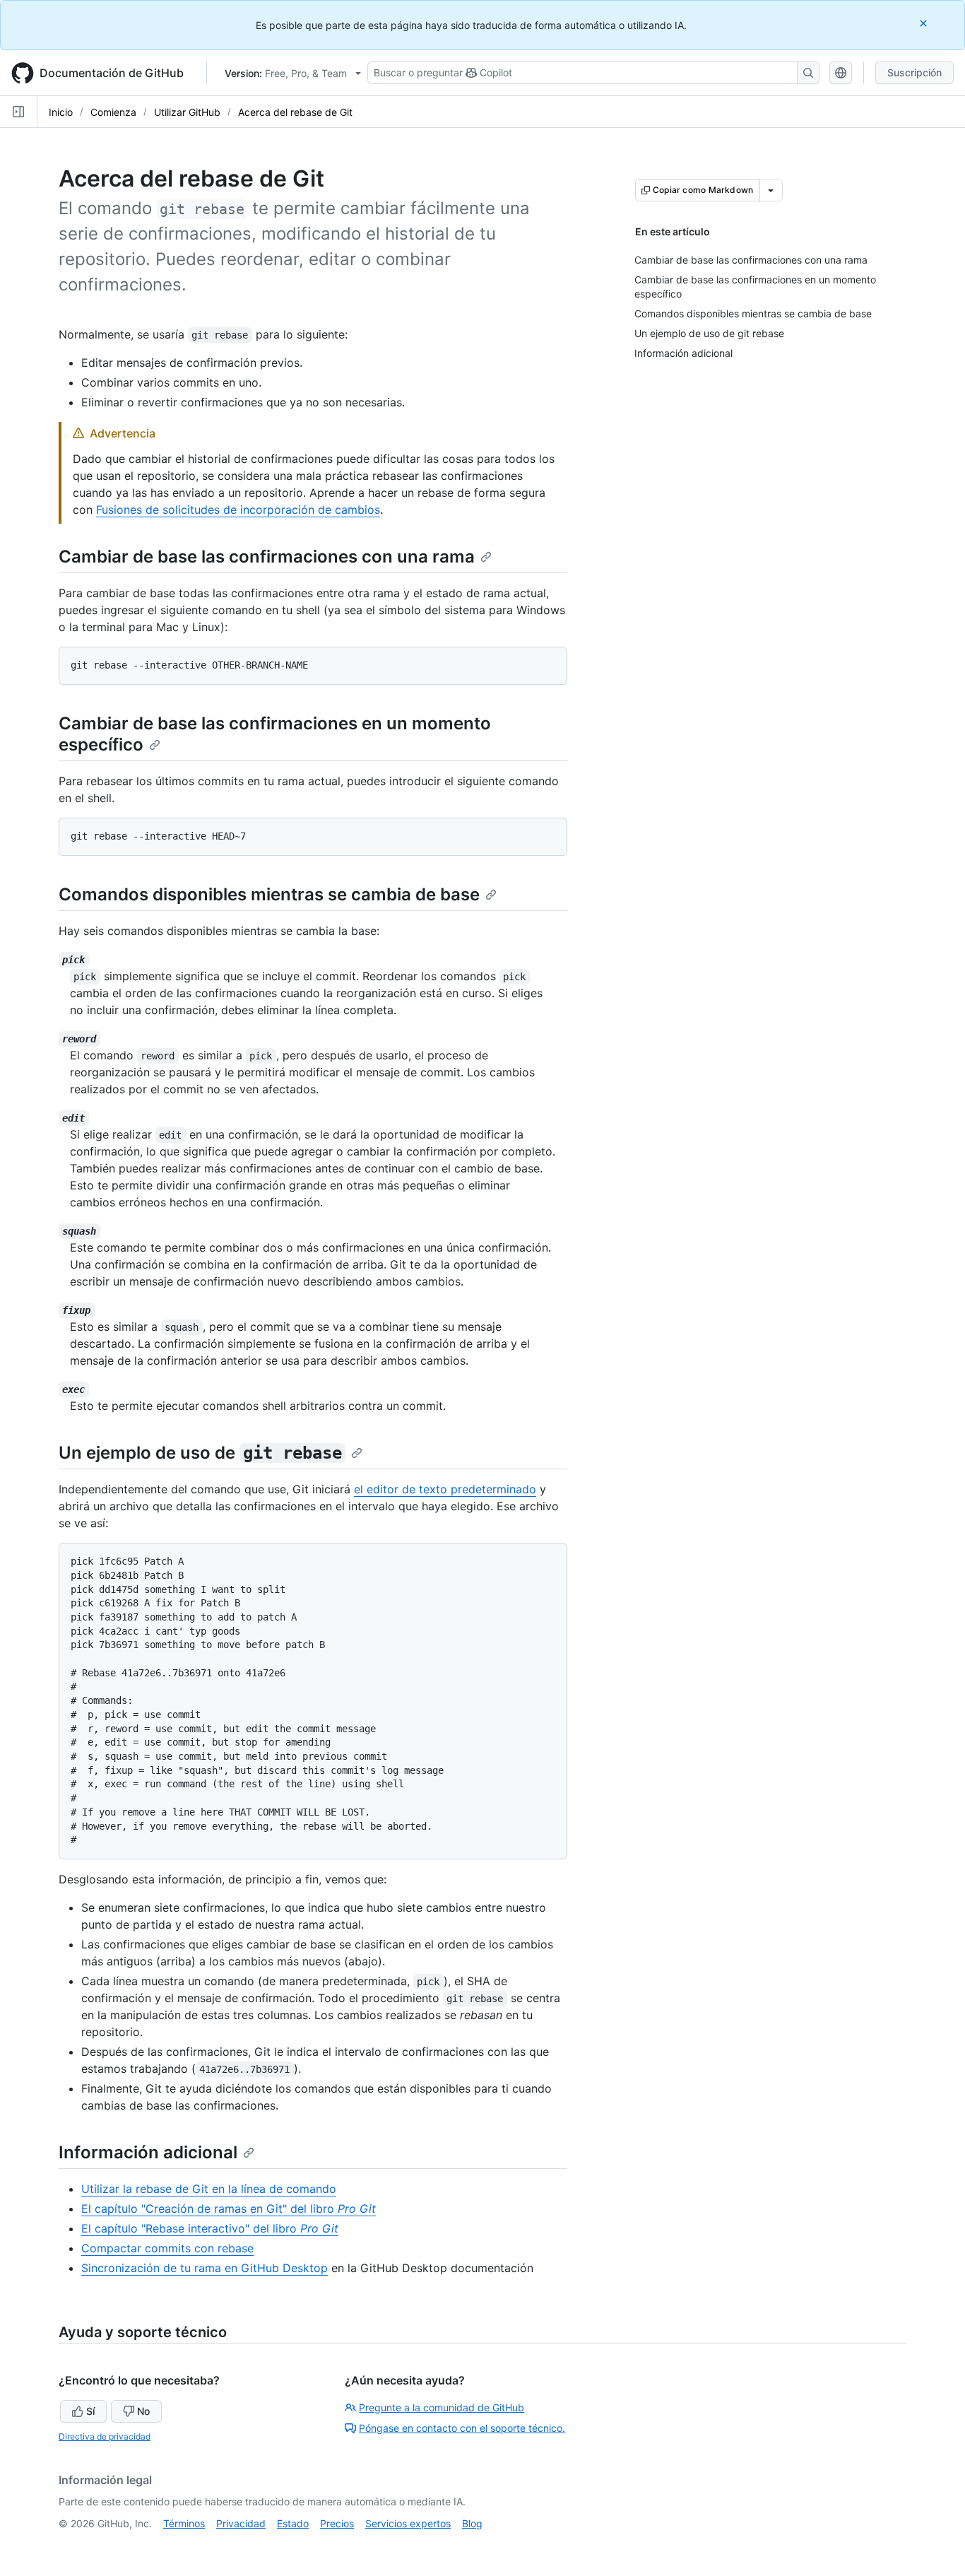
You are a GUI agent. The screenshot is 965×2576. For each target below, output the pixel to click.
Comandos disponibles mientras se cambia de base (269, 894)
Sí (90, 2411)
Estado (293, 2523)
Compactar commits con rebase (167, 2248)
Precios (337, 2523)
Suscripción (914, 72)
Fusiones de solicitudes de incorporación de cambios (238, 510)
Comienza (113, 112)
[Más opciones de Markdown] (771, 190)
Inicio (61, 112)
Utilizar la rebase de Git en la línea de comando (209, 2189)
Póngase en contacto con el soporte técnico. (462, 2428)
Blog (472, 2523)
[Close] (925, 23)
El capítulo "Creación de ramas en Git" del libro (229, 2209)
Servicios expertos (408, 2523)
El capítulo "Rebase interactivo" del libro (210, 2228)
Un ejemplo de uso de (200, 1453)
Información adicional (148, 2152)
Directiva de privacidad (105, 2436)
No (143, 2411)
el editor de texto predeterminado (445, 1489)
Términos (184, 2523)
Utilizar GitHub (187, 112)
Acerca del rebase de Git (295, 112)
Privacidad (241, 2523)
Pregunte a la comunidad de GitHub (442, 2407)
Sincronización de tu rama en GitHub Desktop (205, 2268)
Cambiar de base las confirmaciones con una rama (267, 557)
